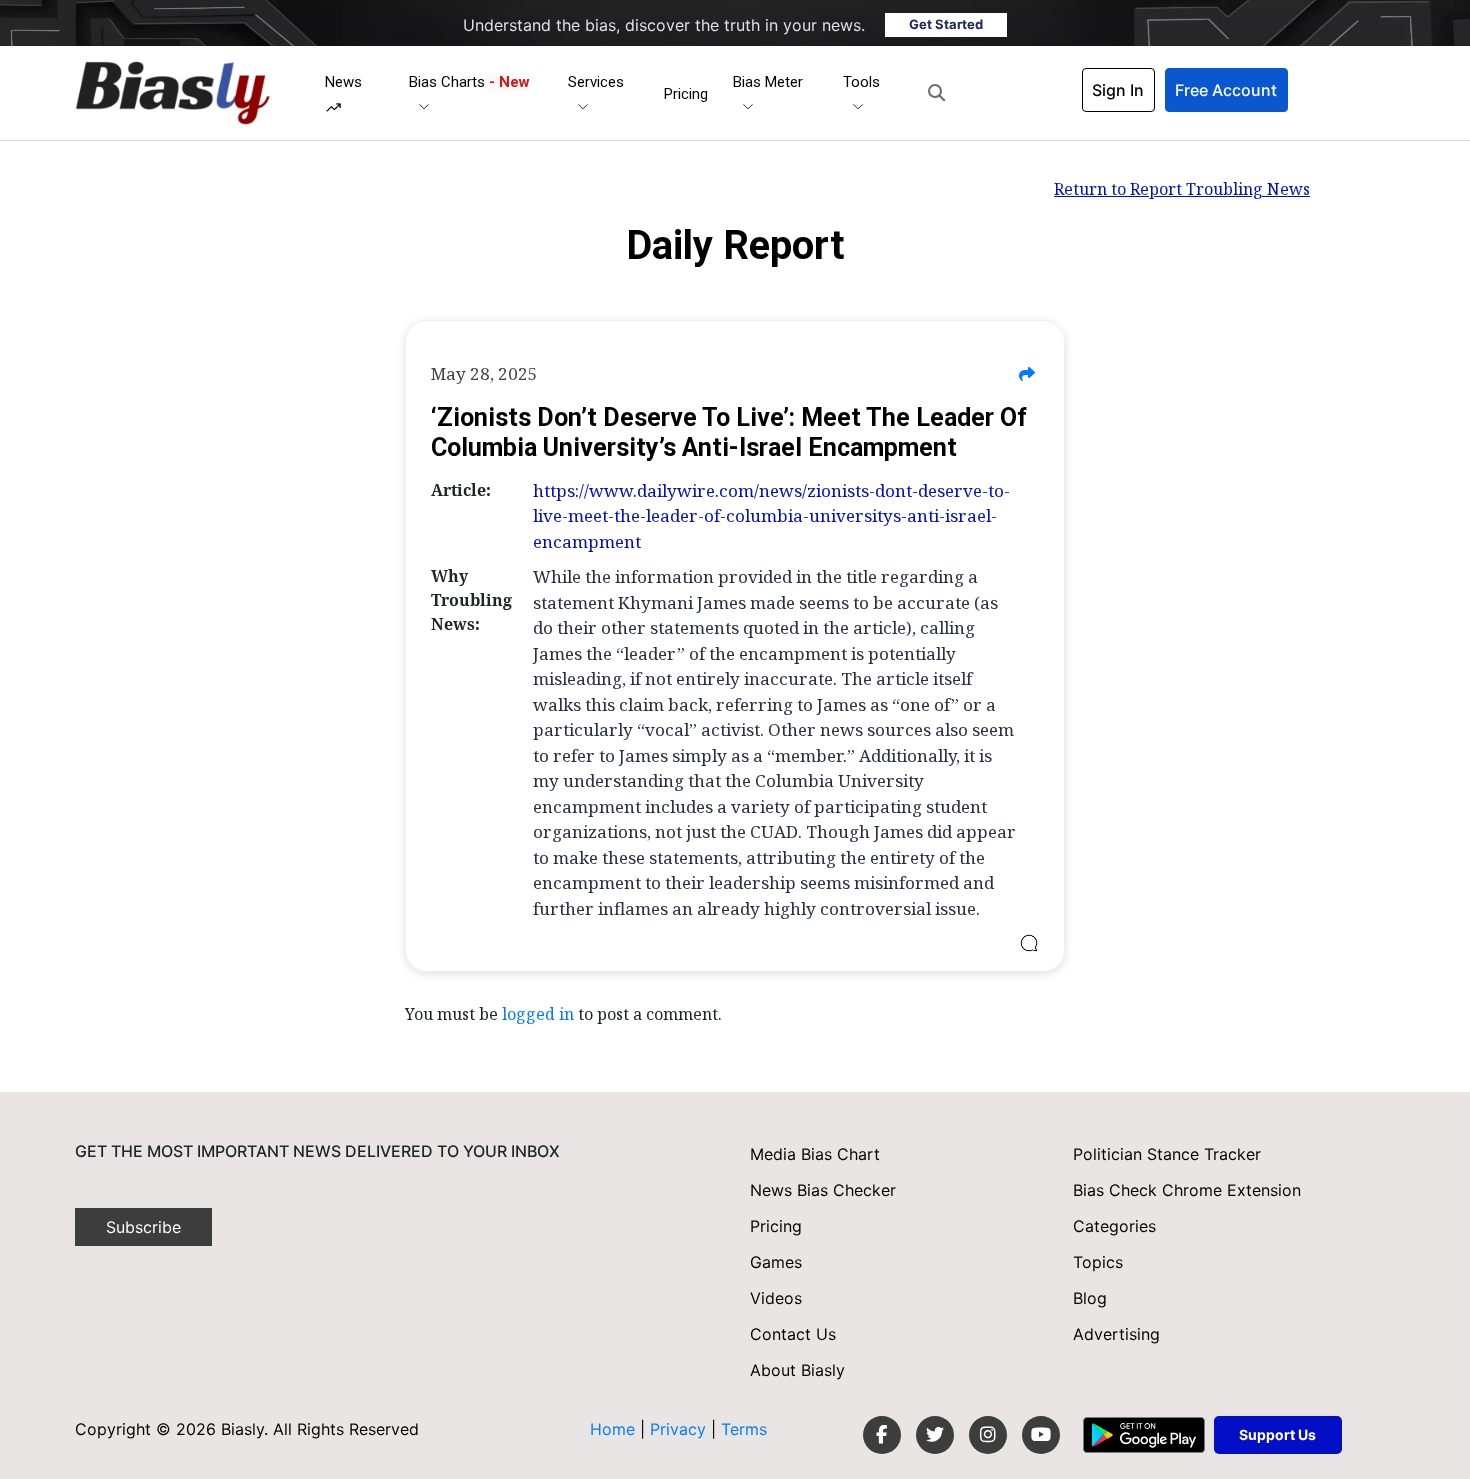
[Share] (1026, 373)
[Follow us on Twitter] (935, 1435)
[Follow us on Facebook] (882, 1435)
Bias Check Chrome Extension (1187, 1190)
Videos (776, 1298)
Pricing (686, 94)
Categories (1114, 1226)
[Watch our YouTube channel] (1041, 1435)
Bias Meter (768, 82)
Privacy (680, 1429)
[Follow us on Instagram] (988, 1435)
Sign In (1118, 90)
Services (596, 82)
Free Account (1226, 90)
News (343, 82)
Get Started (946, 24)
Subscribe (143, 1227)
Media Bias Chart (815, 1154)
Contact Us (793, 1334)
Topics (1098, 1262)
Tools (861, 82)
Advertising (1116, 1334)
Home (612, 1429)
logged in (538, 1014)
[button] (936, 93)
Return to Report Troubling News (1182, 189)
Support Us (1277, 1434)
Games (776, 1262)
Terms (744, 1429)
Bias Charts (469, 82)
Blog (1090, 1298)
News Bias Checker (823, 1190)
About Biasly (797, 1370)
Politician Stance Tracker (1167, 1154)
